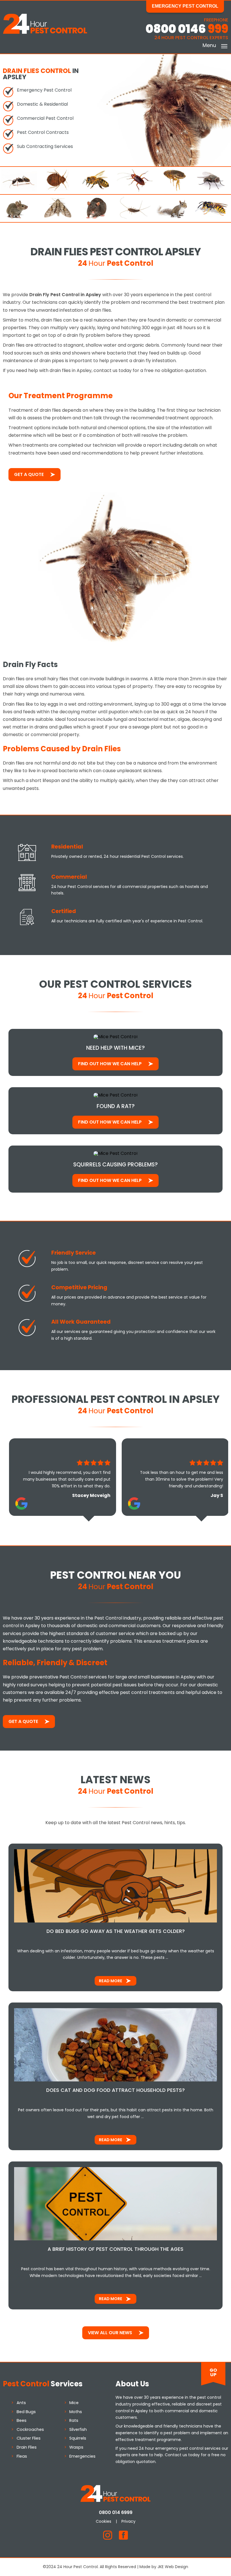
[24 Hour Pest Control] (45, 33)
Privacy (128, 2521)
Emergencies (82, 2456)
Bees (22, 2420)
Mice (74, 2403)
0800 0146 (187, 29)
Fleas (22, 2456)
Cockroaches (30, 2429)
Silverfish (78, 2429)
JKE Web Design (173, 2567)
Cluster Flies (29, 2438)
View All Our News (110, 2333)
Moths (76, 2412)
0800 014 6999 (116, 2512)
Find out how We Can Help (110, 1064)
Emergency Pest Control (185, 6)
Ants (21, 2403)
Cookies (104, 2521)
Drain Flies (27, 2447)
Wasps (76, 2447)
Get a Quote (29, 474)
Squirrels (78, 2438)
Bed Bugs (26, 2412)
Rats (74, 2420)
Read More (111, 1981)
